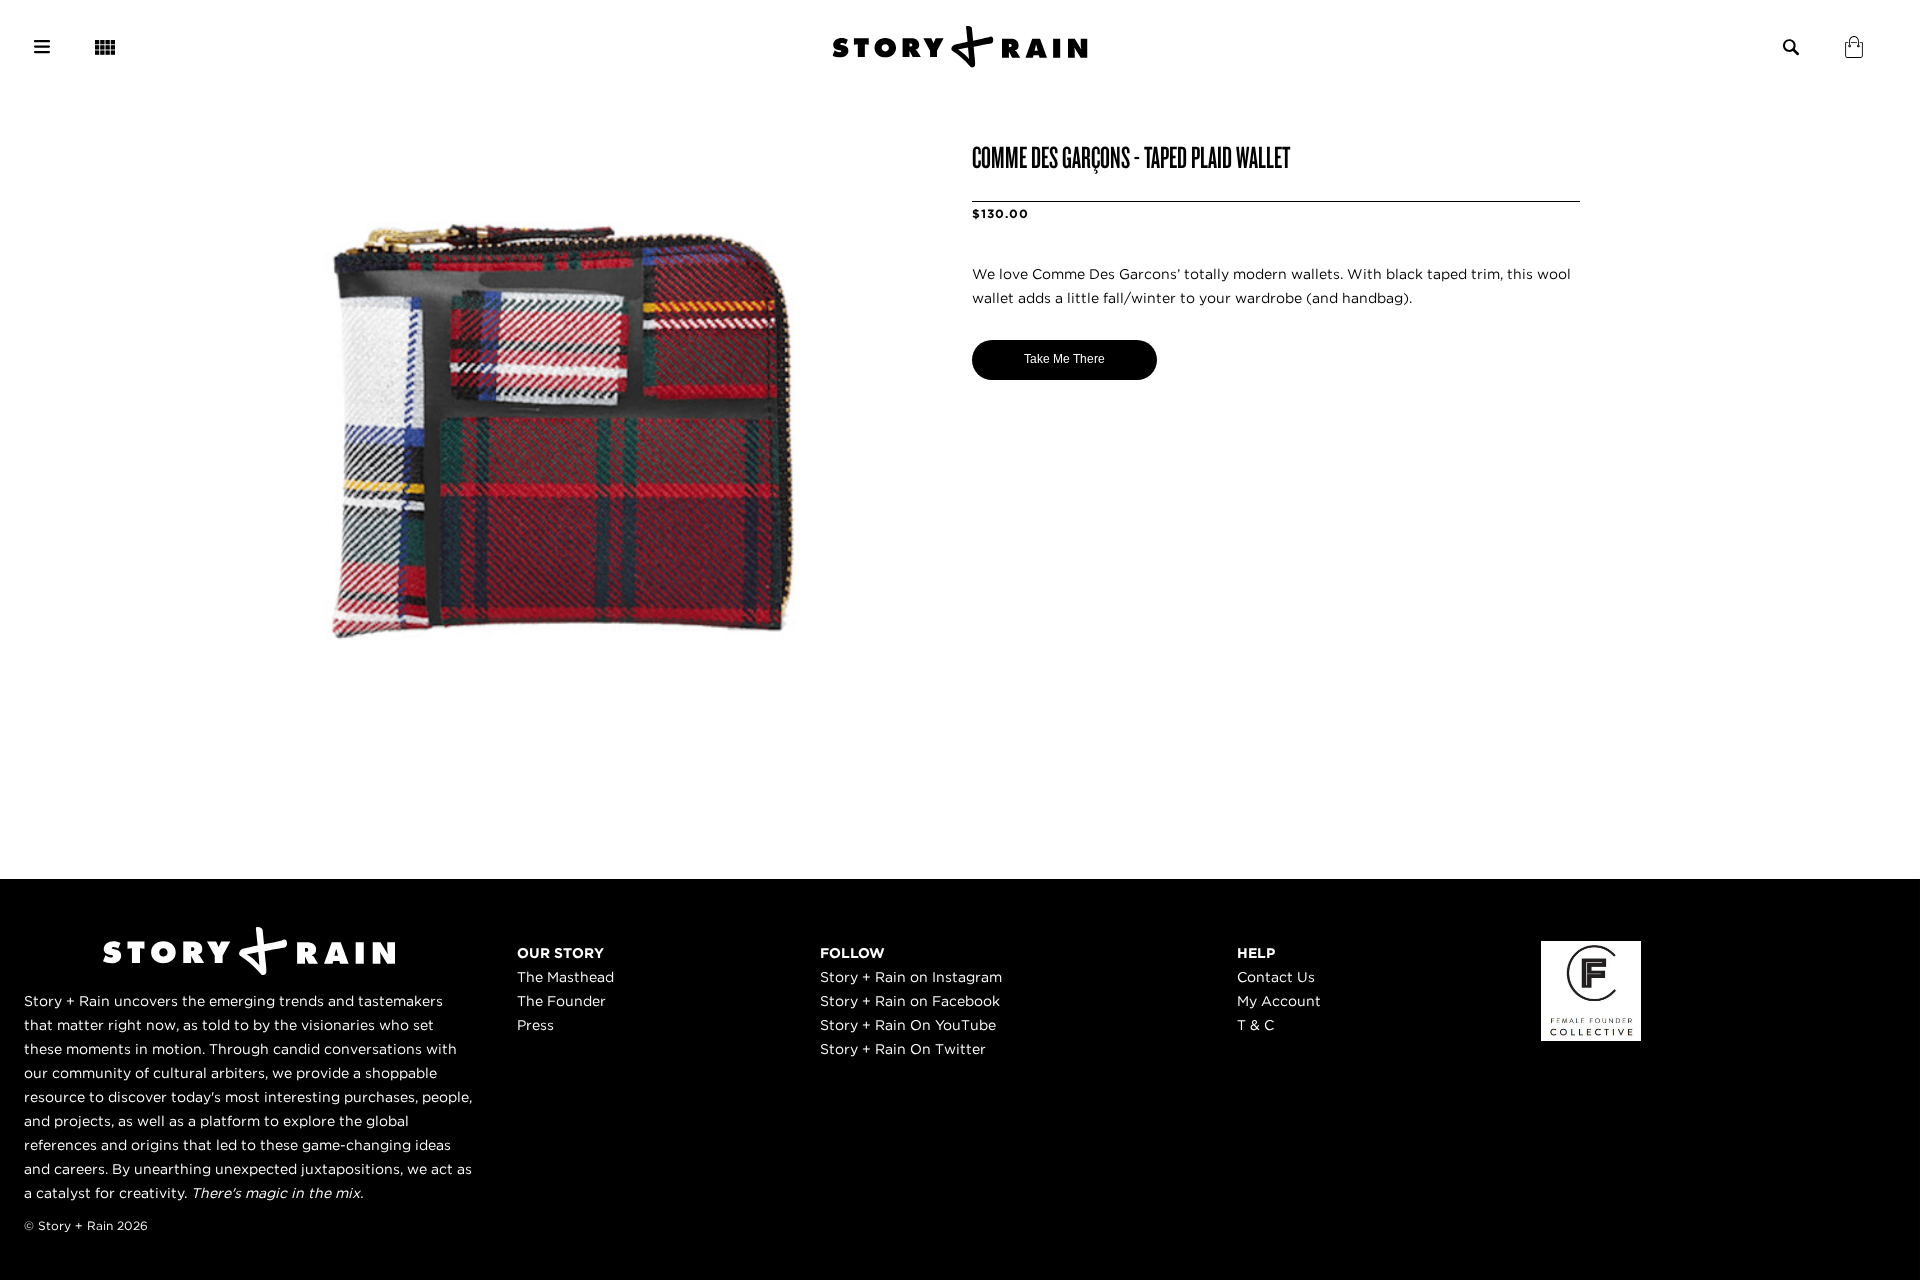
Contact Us (1276, 977)
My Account (1279, 1001)
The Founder (561, 1001)
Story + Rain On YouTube (908, 1025)
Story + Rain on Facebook (910, 1001)
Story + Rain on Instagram (911, 977)
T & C (1255, 1025)
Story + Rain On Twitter (903, 1049)
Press (535, 1025)
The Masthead (565, 977)
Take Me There (1064, 359)
